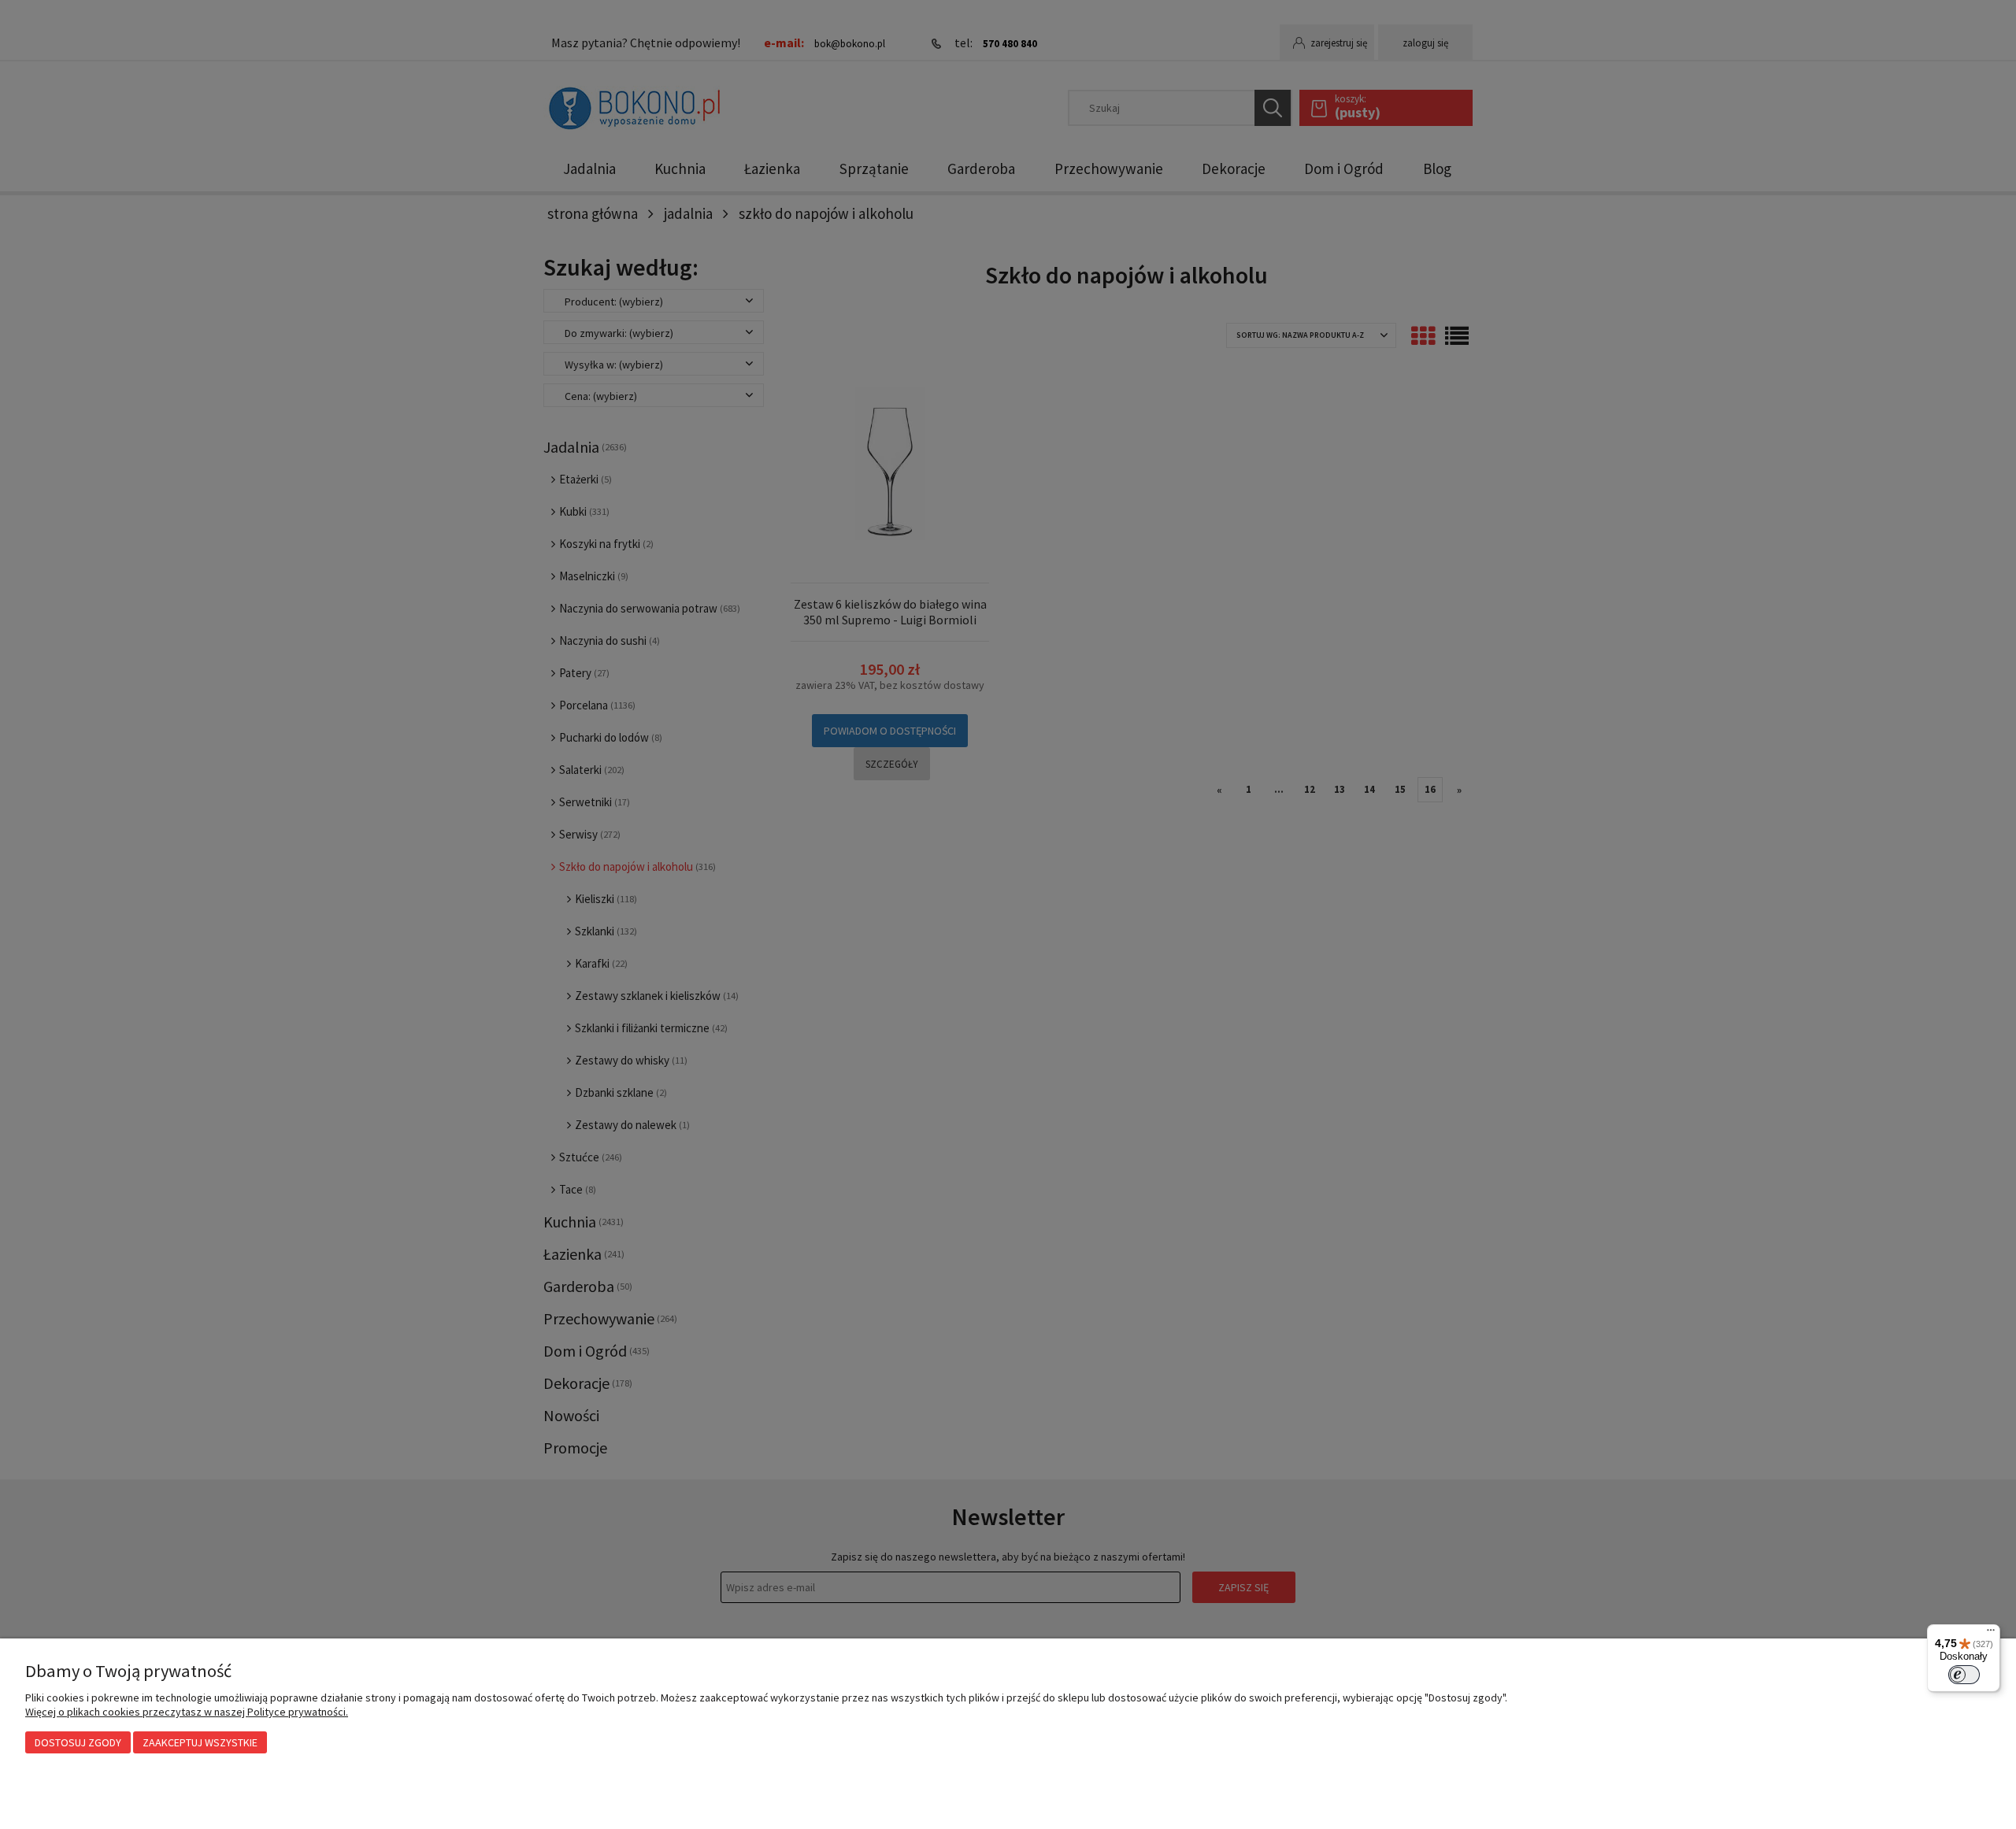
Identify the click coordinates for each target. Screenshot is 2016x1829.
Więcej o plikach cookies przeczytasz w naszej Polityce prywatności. (187, 1712)
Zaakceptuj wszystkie (200, 1742)
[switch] (1964, 1675)
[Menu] (1991, 1634)
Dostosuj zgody (78, 1742)
